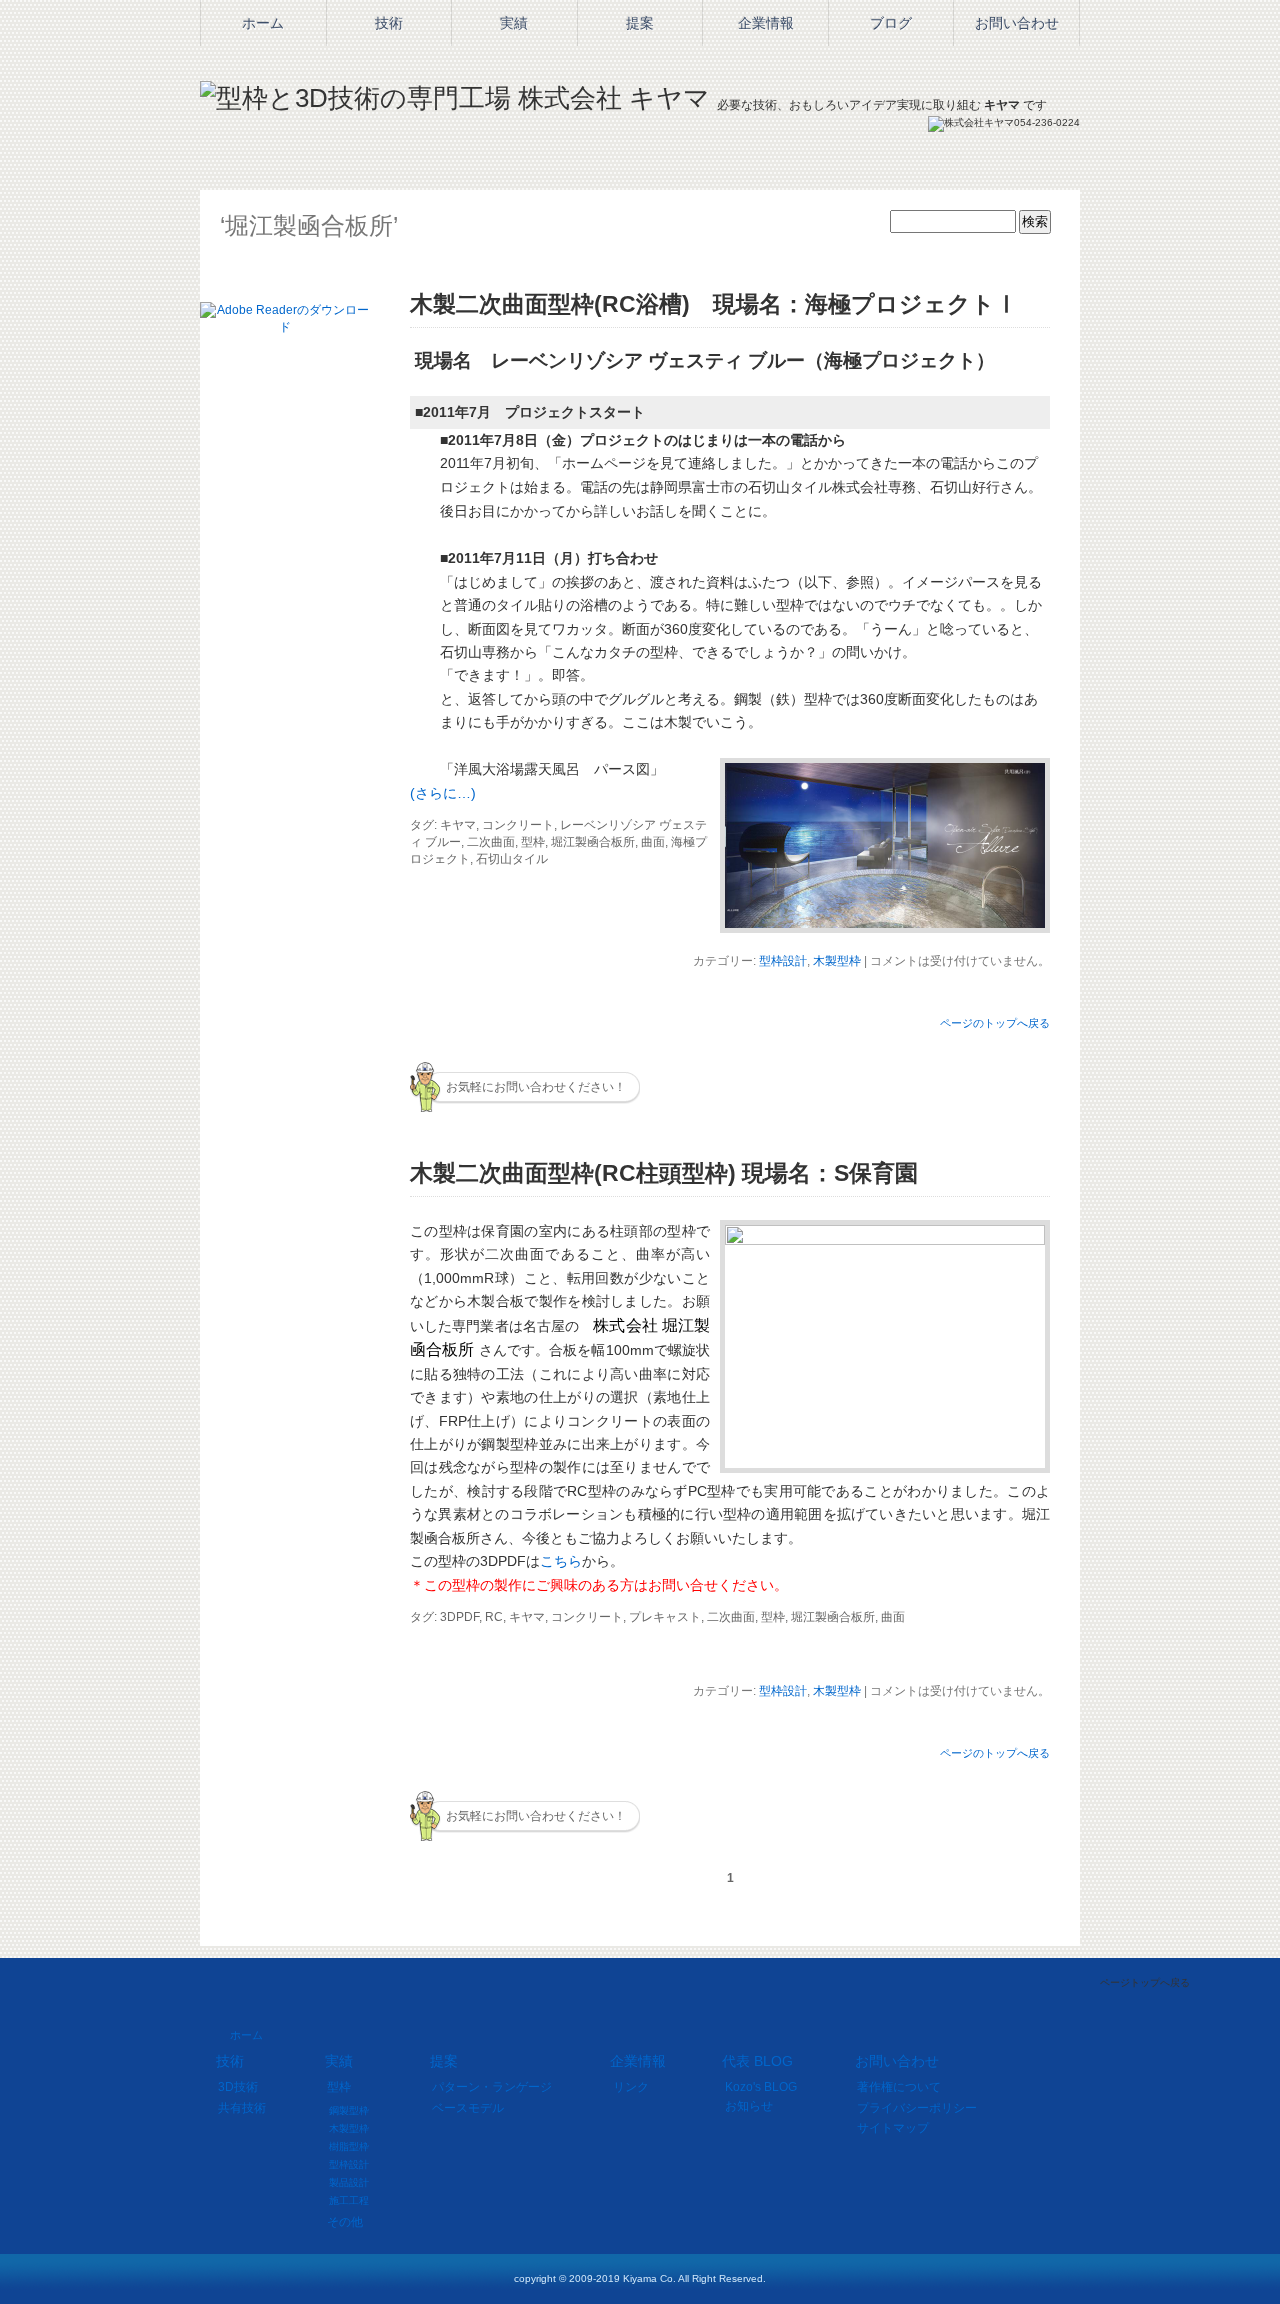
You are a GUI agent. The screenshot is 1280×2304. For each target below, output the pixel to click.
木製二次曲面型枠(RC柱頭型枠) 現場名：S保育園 (664, 1173)
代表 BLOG (757, 2061)
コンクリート (518, 825)
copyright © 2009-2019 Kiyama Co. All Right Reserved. (640, 2278)
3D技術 (238, 2087)
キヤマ (458, 825)
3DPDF (459, 1617)
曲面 (653, 842)
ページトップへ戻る (1145, 1982)
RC (494, 1617)
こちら (561, 1561)
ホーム (246, 2035)
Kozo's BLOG (761, 2087)
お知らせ (749, 2106)
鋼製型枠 (349, 2110)
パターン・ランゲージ (492, 2087)
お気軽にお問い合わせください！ (536, 1087)
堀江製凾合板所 (593, 842)
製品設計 (349, 2182)
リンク (631, 2087)
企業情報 (638, 2061)
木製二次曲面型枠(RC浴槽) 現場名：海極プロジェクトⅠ (714, 304)
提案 (640, 23)
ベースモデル (468, 2108)
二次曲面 (491, 842)
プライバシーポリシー (917, 2108)
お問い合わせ (897, 2061)
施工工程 (349, 2200)
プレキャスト (665, 1617)
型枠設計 (783, 961)
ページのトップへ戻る (995, 1023)
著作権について (899, 2087)
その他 (345, 2222)
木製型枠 (837, 961)
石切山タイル (512, 859)
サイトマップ (893, 2128)
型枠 (533, 842)
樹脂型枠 (349, 2146)
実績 (514, 23)
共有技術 (242, 2108)
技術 (389, 23)
